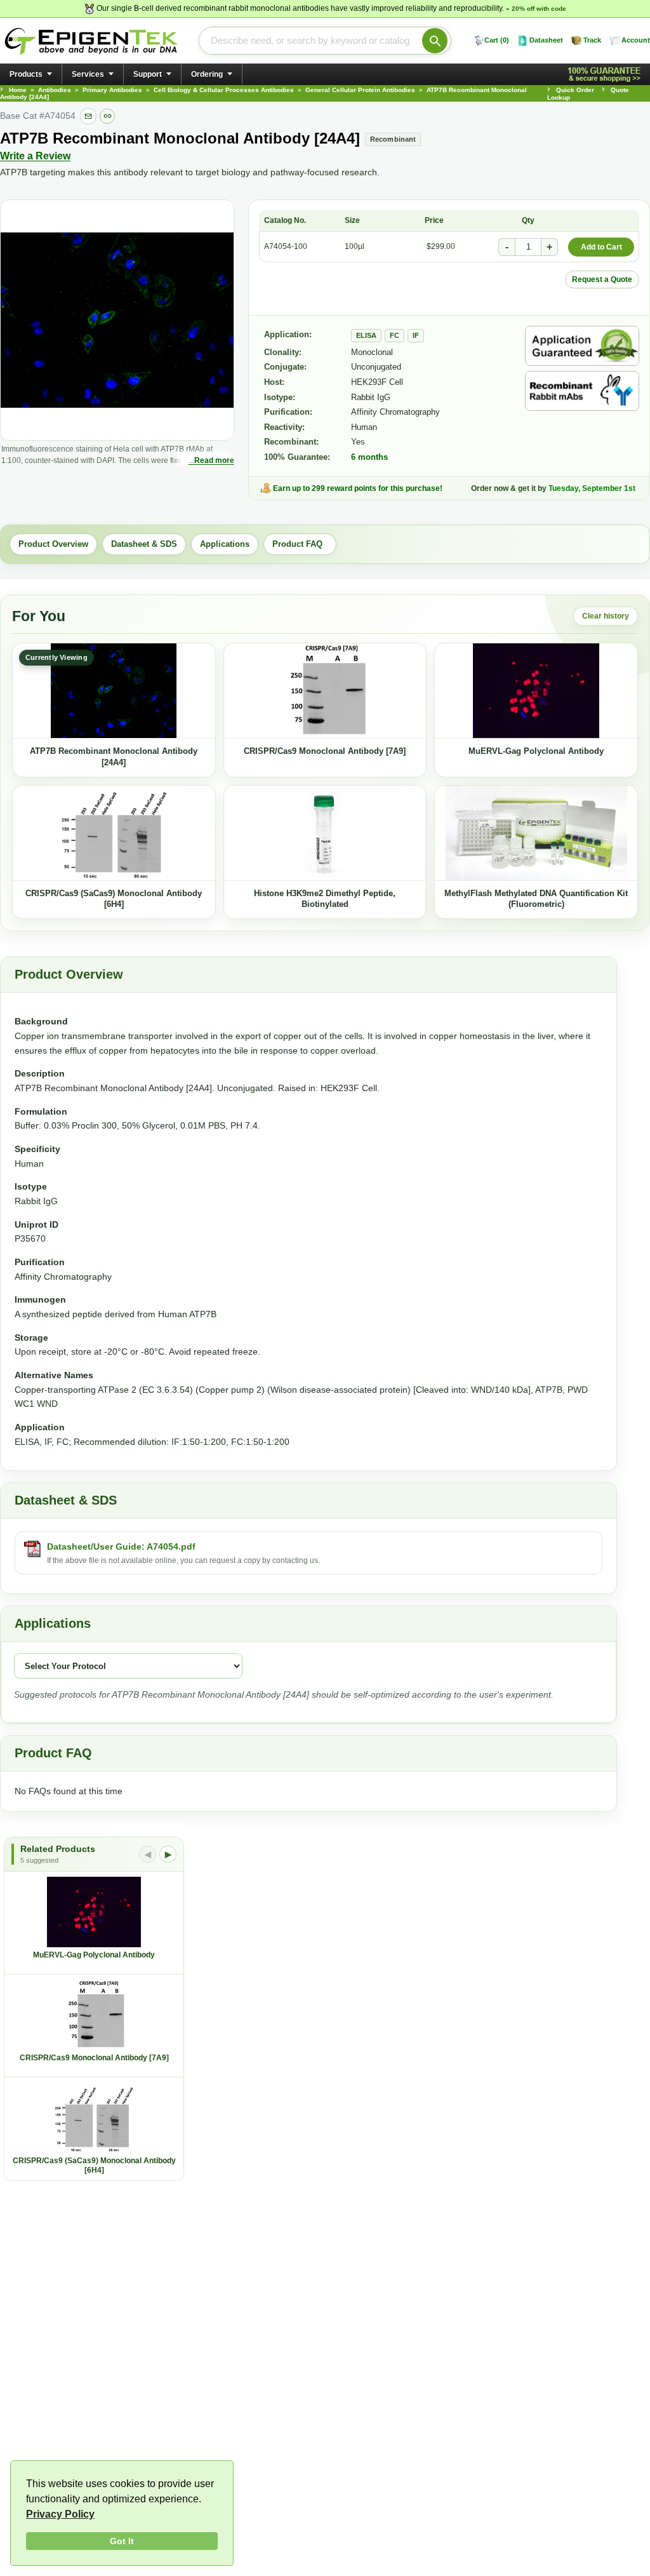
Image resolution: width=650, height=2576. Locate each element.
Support (148, 74)
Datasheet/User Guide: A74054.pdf (121, 1546)
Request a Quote (602, 279)
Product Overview (53, 544)
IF (416, 335)
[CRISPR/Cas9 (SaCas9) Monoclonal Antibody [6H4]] (114, 833)
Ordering (207, 74)
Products (26, 74)
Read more (214, 460)
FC (395, 335)
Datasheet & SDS (144, 544)
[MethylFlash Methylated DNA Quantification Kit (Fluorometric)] (536, 833)
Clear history (606, 616)
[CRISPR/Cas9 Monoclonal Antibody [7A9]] (325, 691)
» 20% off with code (536, 9)
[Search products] (435, 41)
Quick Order (575, 90)
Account (636, 40)
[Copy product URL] (107, 116)
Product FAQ (300, 544)
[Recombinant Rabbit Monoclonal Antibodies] (582, 391)
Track (592, 40)
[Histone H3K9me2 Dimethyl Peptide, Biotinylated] (325, 833)
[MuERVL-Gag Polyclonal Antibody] (536, 691)
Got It (122, 2541)
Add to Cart (601, 247)
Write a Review (35, 156)
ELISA (366, 335)
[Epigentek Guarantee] (606, 75)
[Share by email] (88, 116)
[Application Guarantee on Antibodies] (582, 346)
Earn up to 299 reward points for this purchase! (358, 488)
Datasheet (546, 40)
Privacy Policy (60, 2514)
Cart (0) (497, 40)
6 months (369, 457)
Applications (225, 544)
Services (88, 74)
